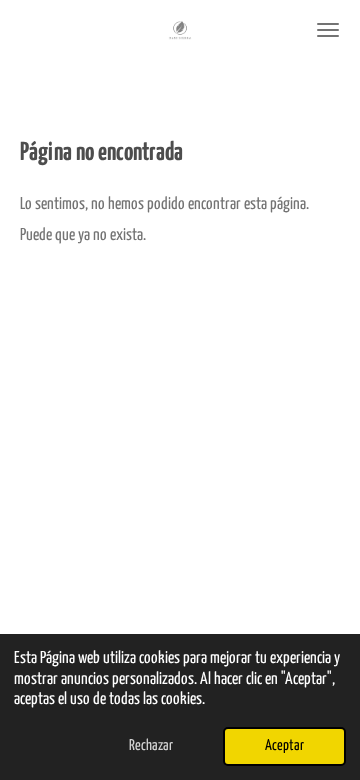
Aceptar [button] (284, 746)
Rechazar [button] (151, 746)
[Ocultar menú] (328, 30)
